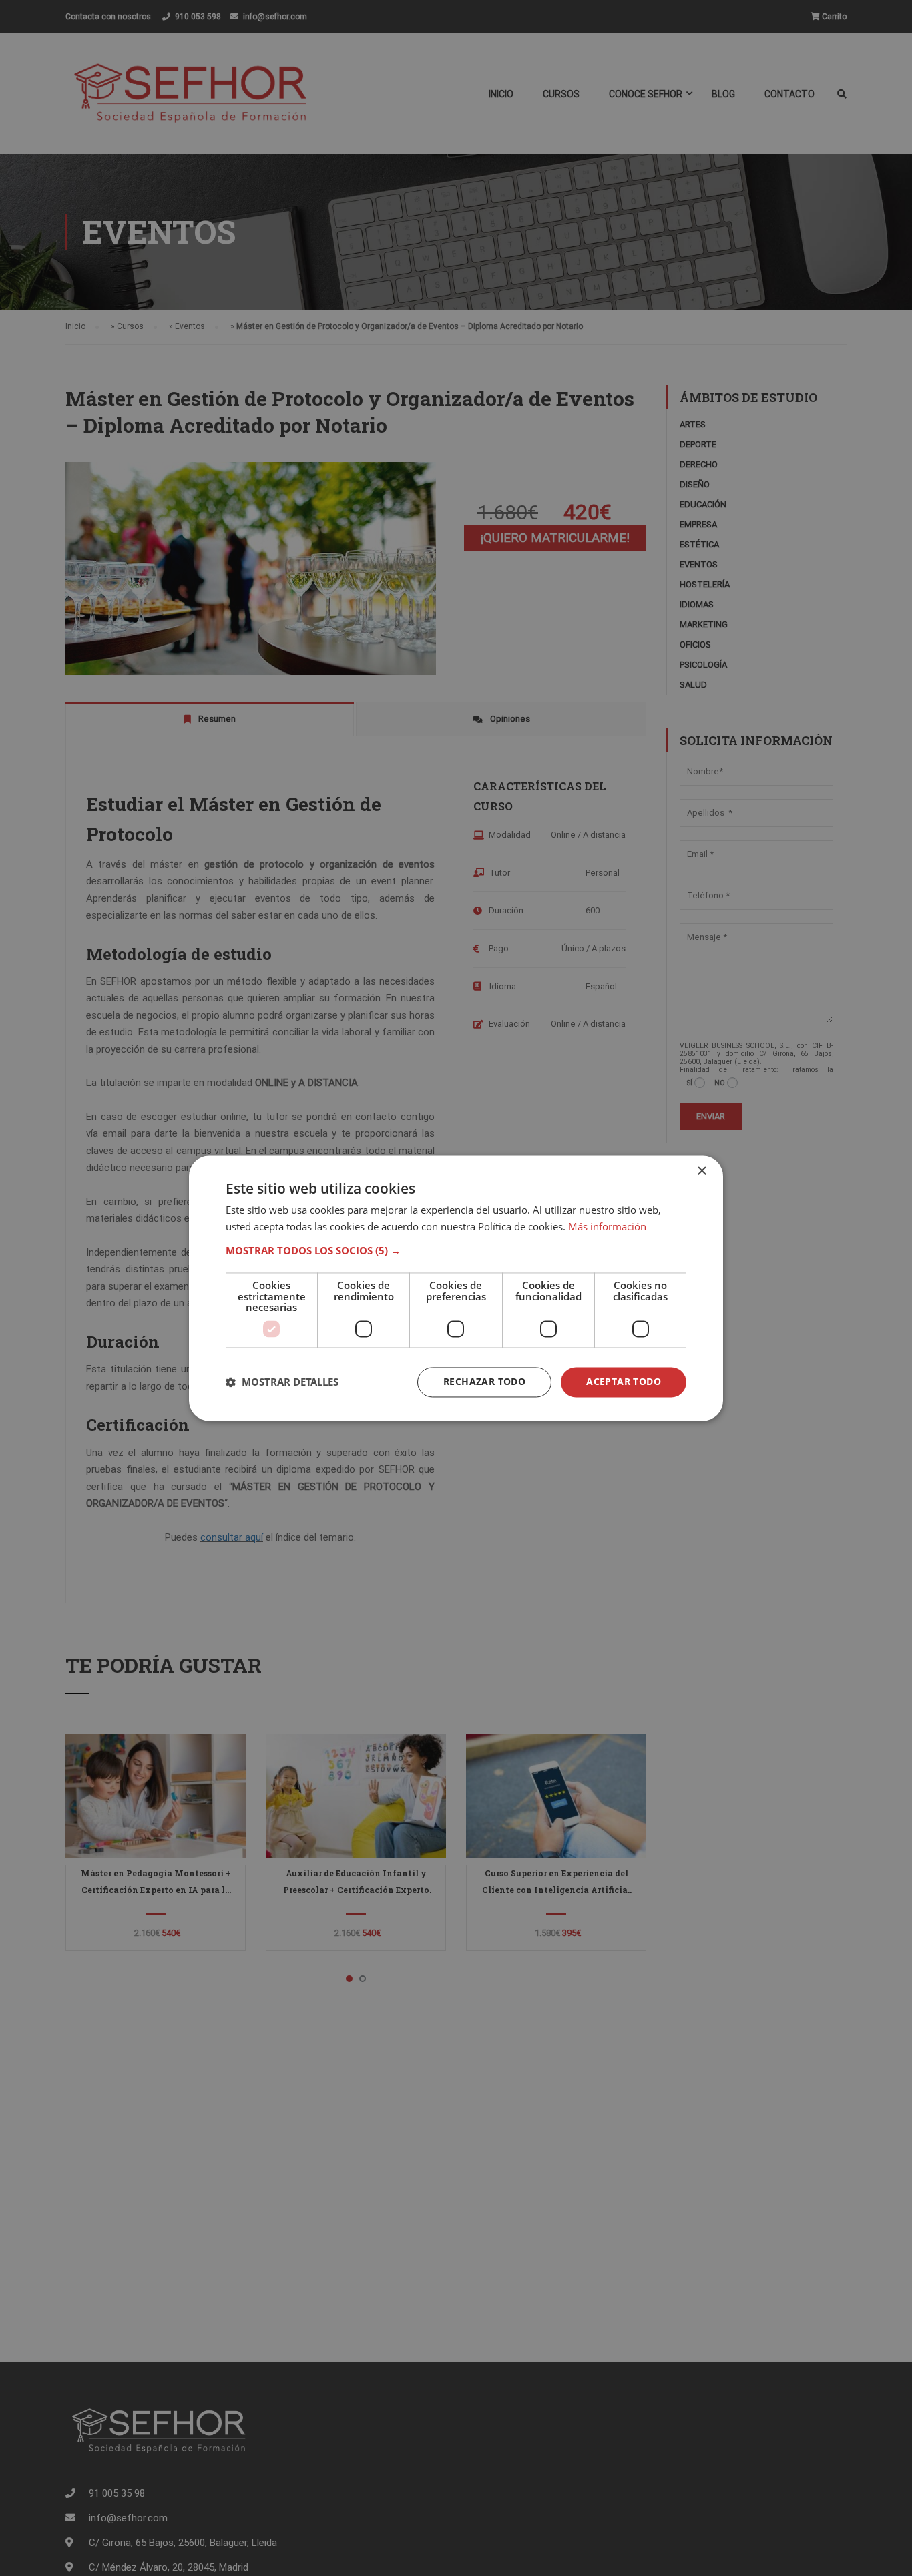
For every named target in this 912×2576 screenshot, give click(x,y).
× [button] (701, 1171)
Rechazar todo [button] (484, 1381)
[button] (456, 1251)
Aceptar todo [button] (624, 1381)
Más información (607, 1226)
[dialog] (456, 1288)
